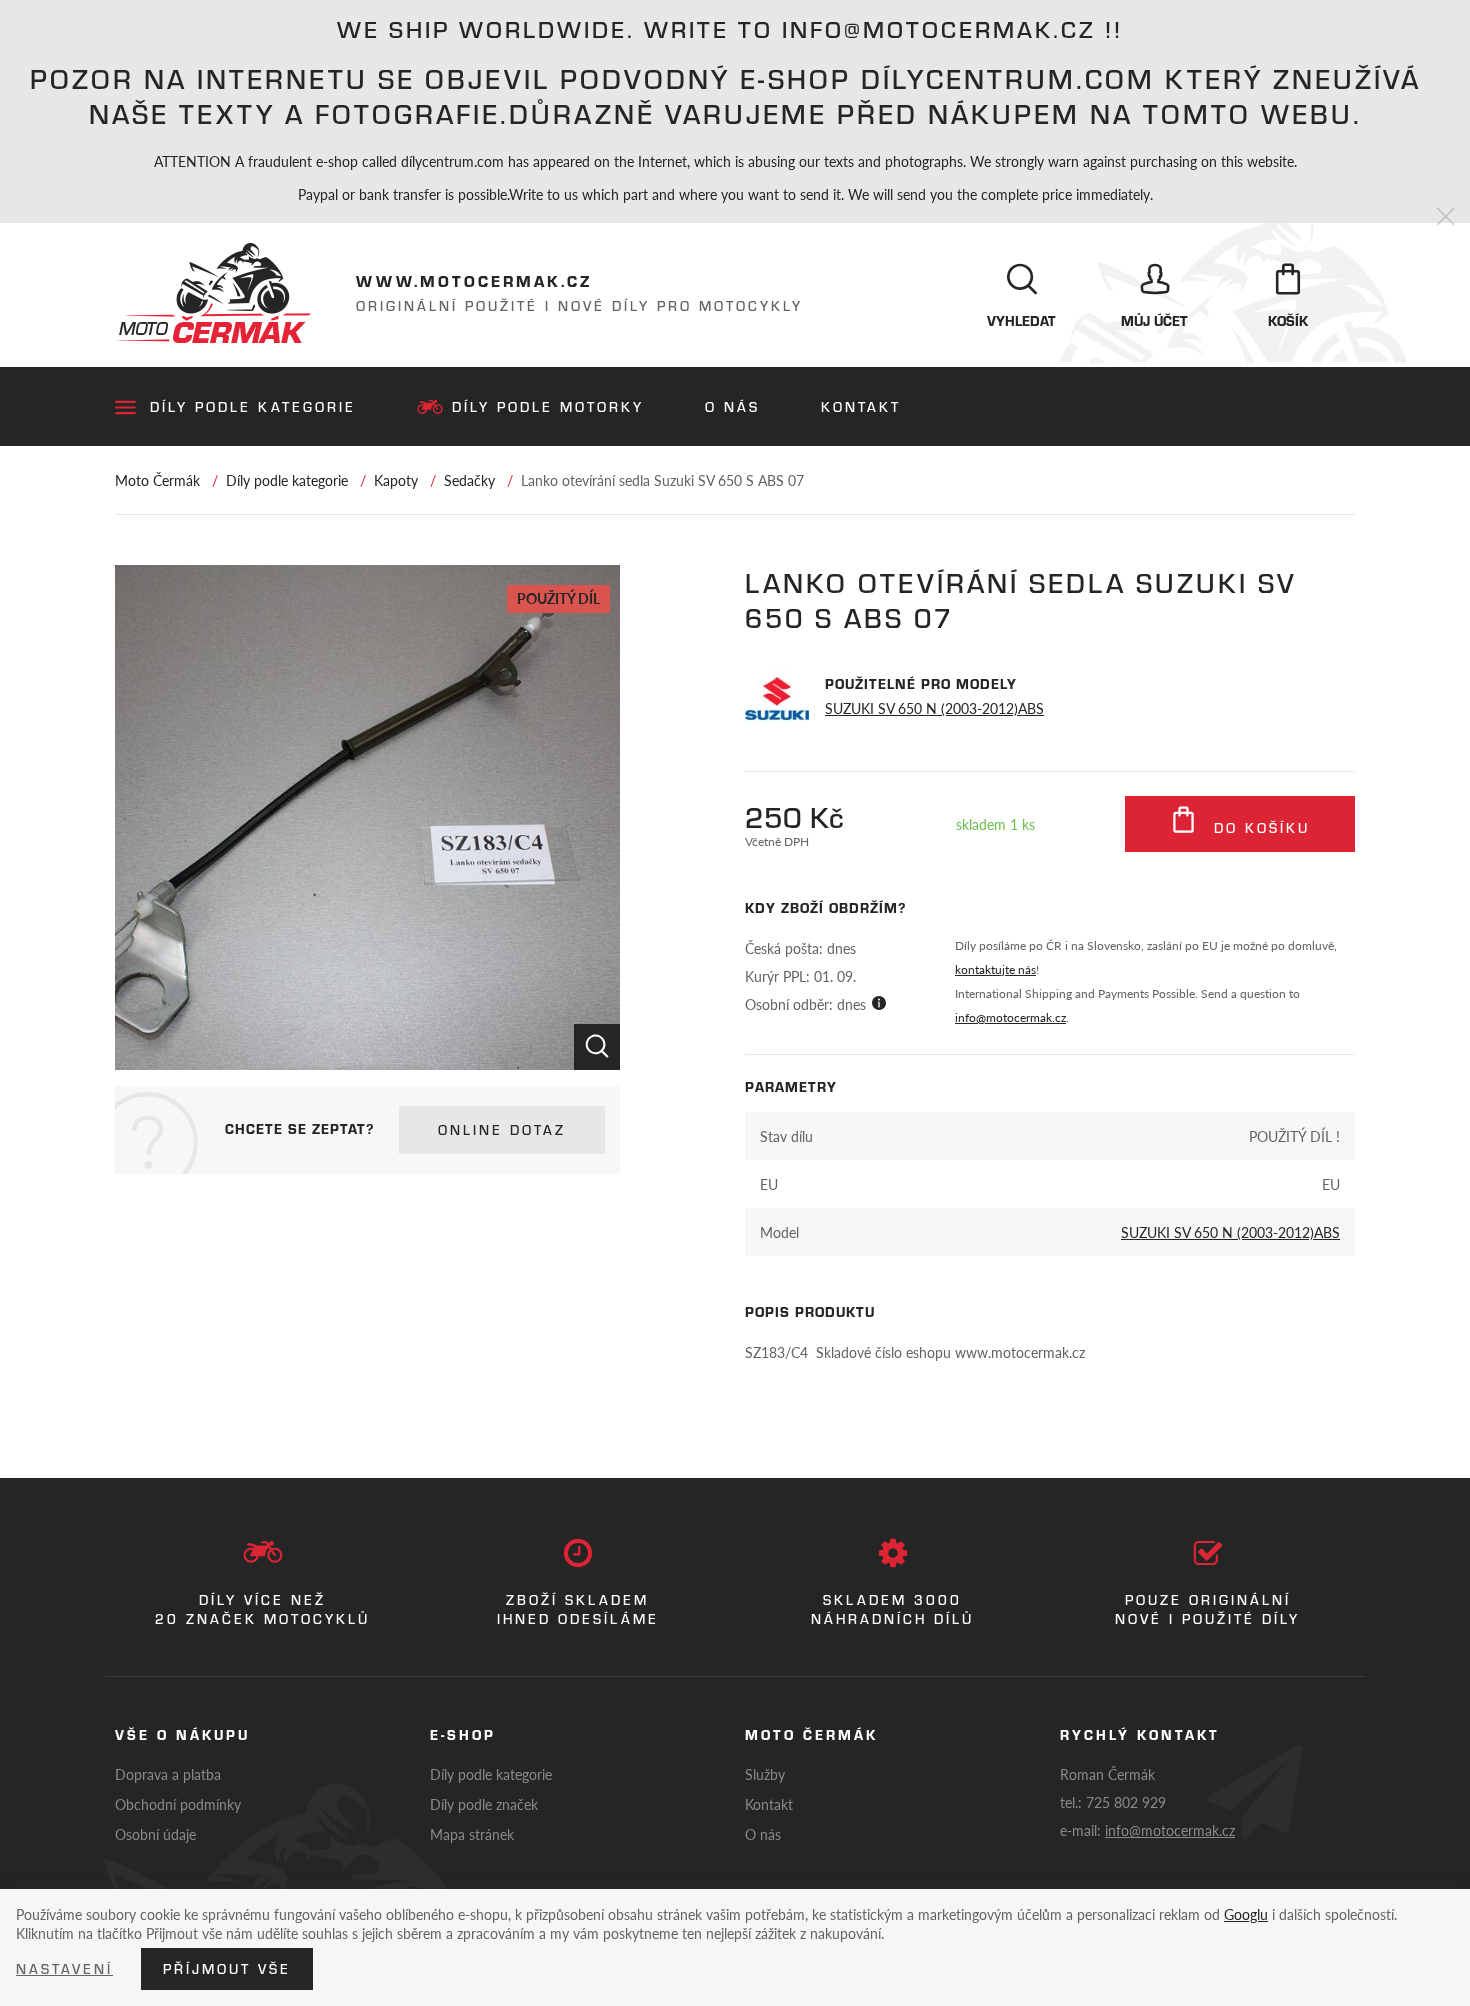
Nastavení (64, 1969)
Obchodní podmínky (178, 1804)
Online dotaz (502, 1130)
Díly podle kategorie (253, 407)
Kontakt (861, 407)
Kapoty (396, 480)
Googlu (1246, 1914)
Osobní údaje (155, 1834)
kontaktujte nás (995, 969)
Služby (765, 1774)
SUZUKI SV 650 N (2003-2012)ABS (934, 708)
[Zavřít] (1445, 217)
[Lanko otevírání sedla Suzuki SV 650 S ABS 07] (367, 817)
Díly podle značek (484, 1804)
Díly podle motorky (548, 407)
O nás (732, 407)
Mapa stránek (472, 1834)
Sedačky (469, 480)
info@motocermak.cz (1010, 1017)
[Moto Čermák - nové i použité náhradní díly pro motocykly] (213, 293)
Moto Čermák (157, 480)
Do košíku (1258, 828)
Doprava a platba (168, 1774)
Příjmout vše (227, 1969)
